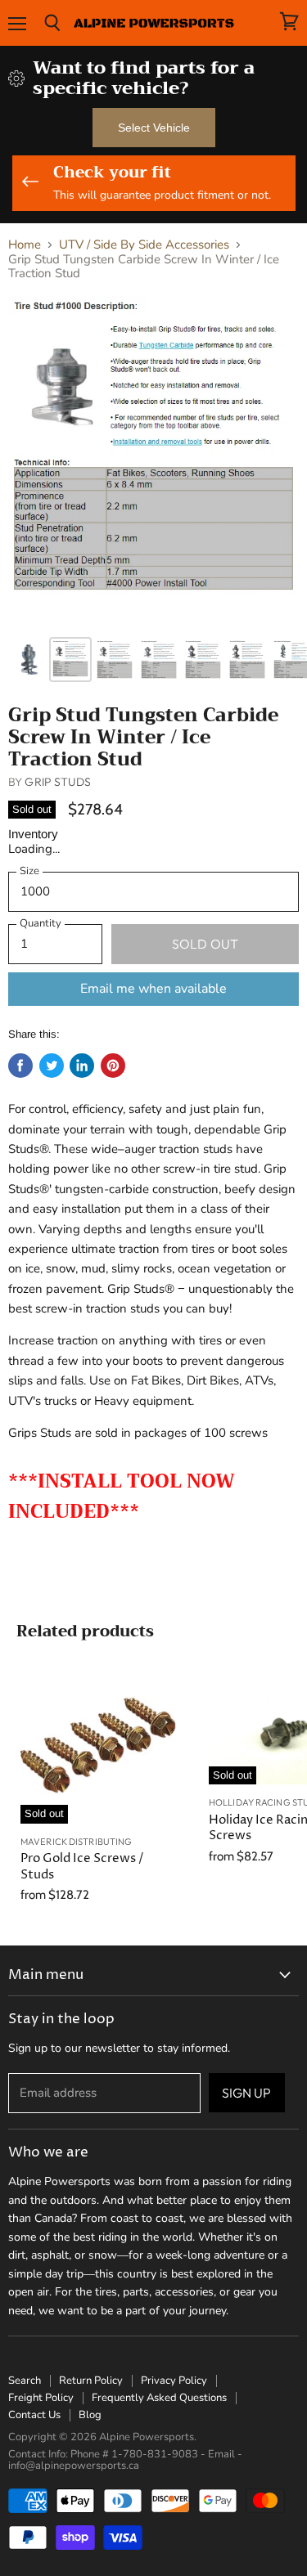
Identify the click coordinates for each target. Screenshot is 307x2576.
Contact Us (34, 2415)
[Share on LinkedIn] (82, 1066)
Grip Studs (57, 782)
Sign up (247, 2093)
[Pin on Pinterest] (113, 1066)
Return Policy (91, 2381)
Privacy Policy (174, 2381)
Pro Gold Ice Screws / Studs (82, 1867)
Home (25, 245)
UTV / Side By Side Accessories (144, 245)
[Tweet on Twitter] (52, 1066)
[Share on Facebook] (20, 1066)
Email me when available (153, 989)
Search (25, 2381)
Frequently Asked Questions (159, 2398)
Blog (90, 2415)
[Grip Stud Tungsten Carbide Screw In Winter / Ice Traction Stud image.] (153, 462)
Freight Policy (41, 2398)
